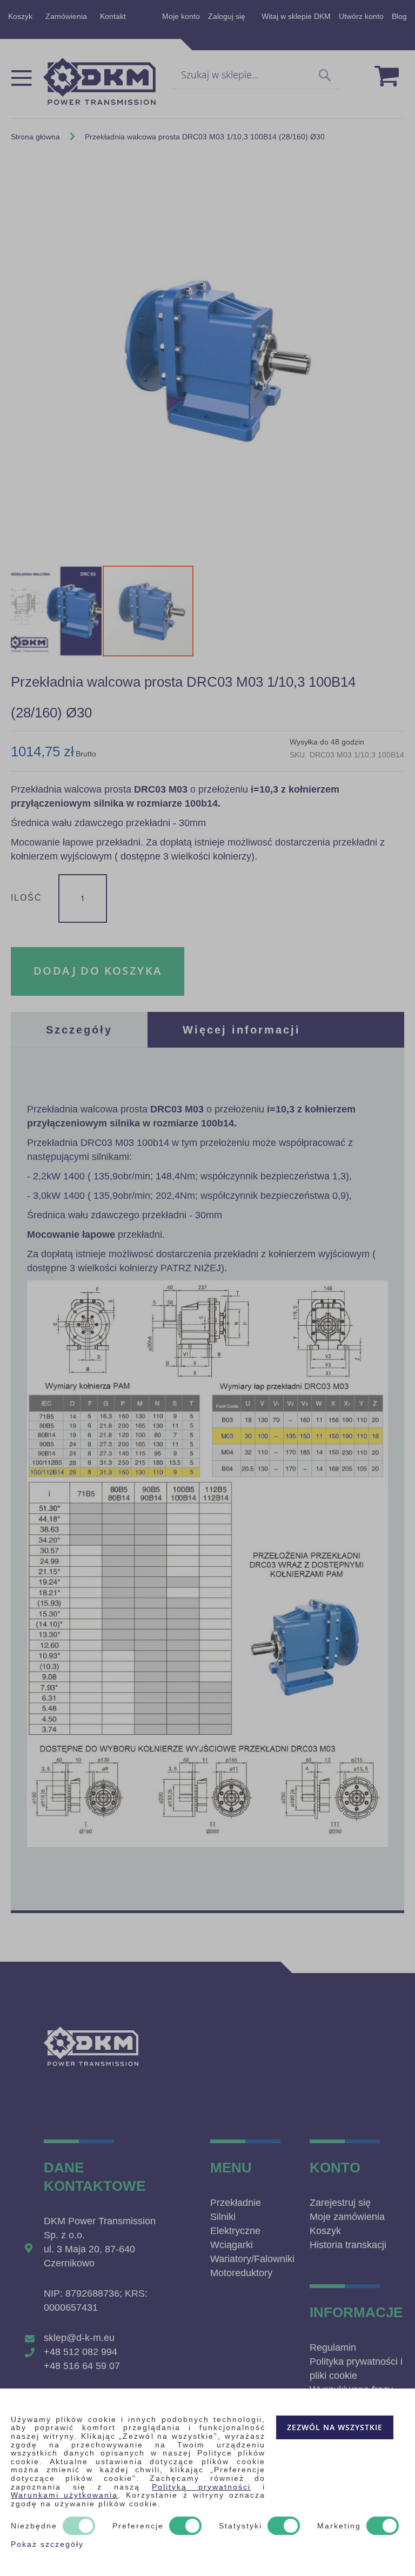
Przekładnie (236, 2203)
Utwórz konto (361, 16)
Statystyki (240, 2526)
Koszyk (20, 16)
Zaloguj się (227, 16)
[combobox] (256, 76)
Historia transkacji (348, 2245)
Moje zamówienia (347, 2217)
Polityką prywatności (202, 2487)
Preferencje (138, 2526)
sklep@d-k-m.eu (79, 2338)
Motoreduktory (241, 2273)
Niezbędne (34, 2526)
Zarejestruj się (340, 2203)
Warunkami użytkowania (64, 2495)
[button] (57, 611)
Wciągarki (232, 2245)
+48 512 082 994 (81, 2352)
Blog (399, 16)
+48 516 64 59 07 (82, 2366)
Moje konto (181, 16)
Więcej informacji (242, 1030)
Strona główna (35, 137)
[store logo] (99, 81)
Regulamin (333, 2347)
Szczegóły (79, 1030)
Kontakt (113, 16)
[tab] (79, 1030)
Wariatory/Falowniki (252, 2259)
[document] (207, 2482)
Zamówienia (66, 16)
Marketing (339, 2526)
